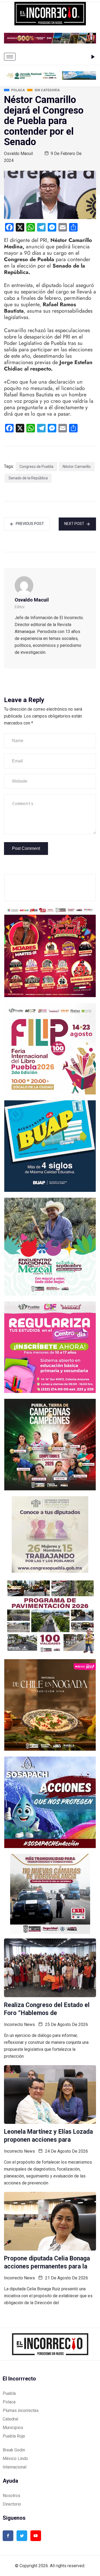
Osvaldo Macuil (18, 154)
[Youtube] (36, 2536)
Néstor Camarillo (77, 467)
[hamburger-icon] (10, 57)
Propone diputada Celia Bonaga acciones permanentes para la (47, 2262)
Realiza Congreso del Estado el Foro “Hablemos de (47, 2009)
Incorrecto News (19, 2024)
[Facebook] (8, 2536)
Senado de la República (28, 478)
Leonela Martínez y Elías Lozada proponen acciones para (48, 2136)
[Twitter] (22, 2536)
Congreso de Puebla (36, 467)
